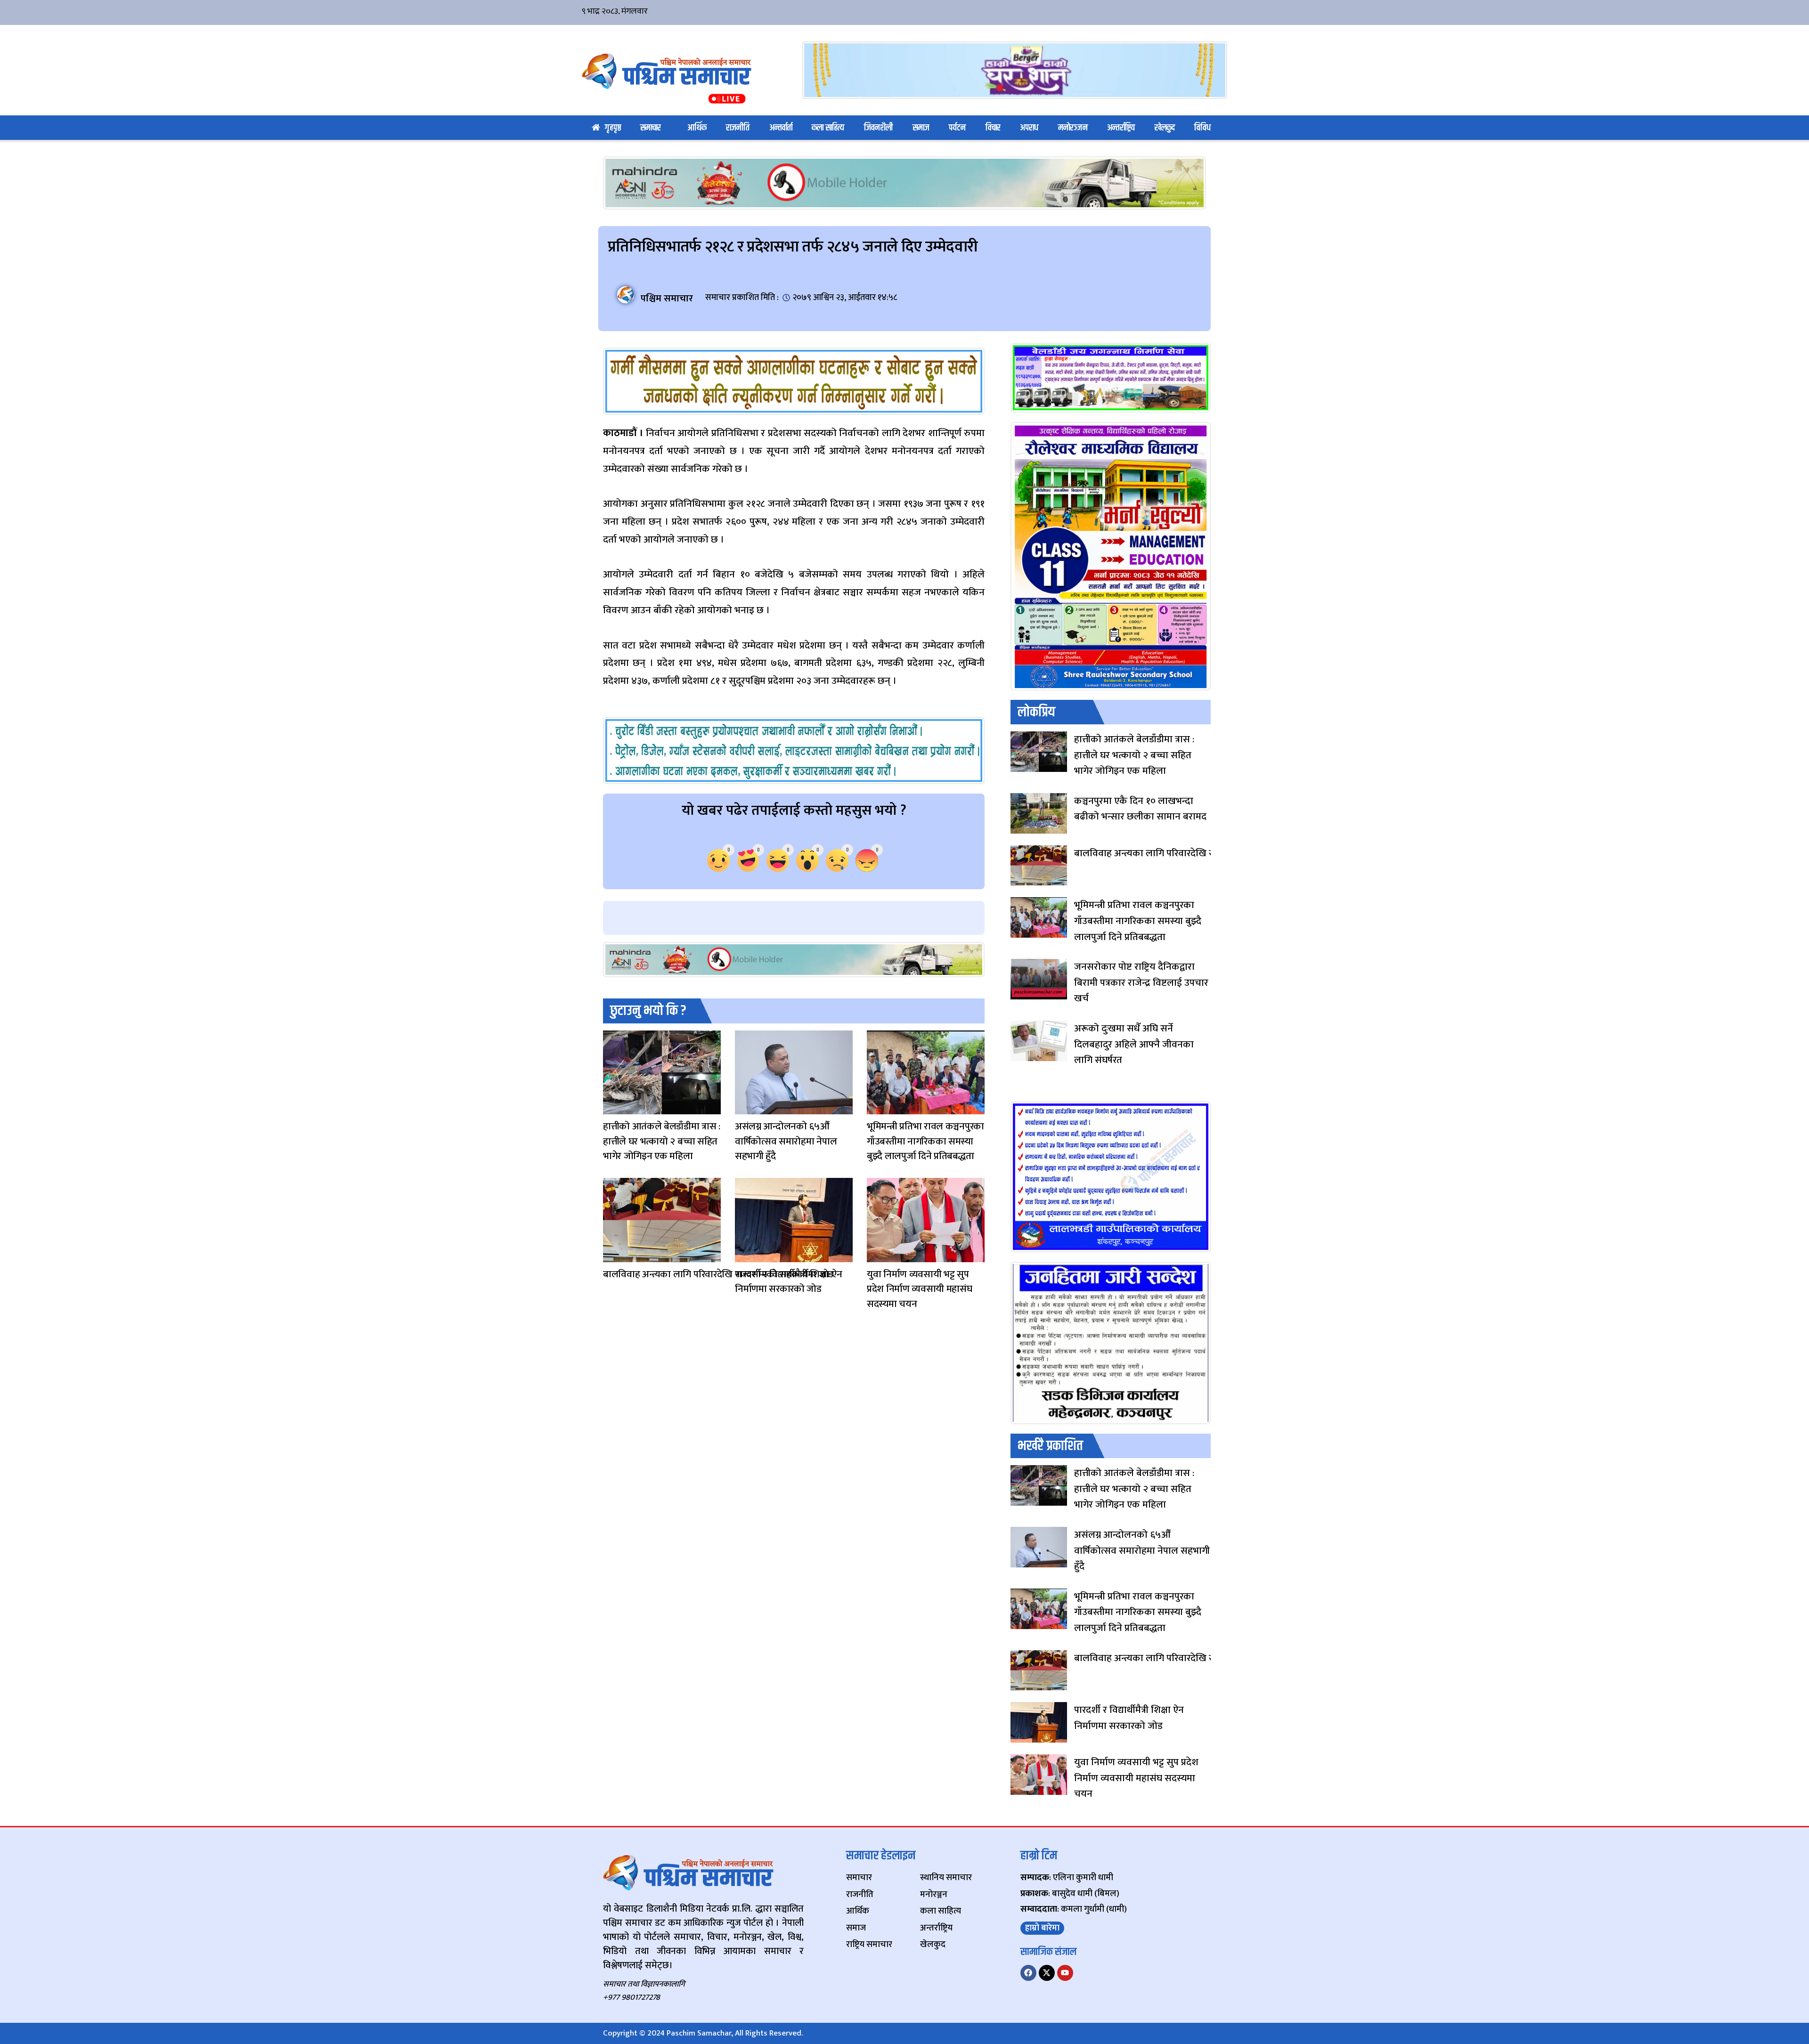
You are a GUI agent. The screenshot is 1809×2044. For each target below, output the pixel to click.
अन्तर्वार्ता (781, 128)
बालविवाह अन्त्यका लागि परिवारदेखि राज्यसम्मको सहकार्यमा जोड (718, 1274)
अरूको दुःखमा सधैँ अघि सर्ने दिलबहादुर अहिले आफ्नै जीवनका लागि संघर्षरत (1134, 1044)
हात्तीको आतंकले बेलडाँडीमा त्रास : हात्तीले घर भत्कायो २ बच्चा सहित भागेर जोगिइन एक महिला (662, 1141)
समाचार (651, 128)
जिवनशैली (878, 128)
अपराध (1029, 128)
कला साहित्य (828, 128)
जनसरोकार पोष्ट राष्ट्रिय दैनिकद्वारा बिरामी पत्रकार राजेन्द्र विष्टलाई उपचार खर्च (1141, 982)
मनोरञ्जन (1073, 128)
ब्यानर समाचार (744, 1108)
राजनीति (738, 128)
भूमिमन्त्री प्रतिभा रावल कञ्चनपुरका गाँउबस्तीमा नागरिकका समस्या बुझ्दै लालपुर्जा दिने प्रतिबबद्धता (925, 1141)
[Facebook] (1028, 1973)
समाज (921, 128)
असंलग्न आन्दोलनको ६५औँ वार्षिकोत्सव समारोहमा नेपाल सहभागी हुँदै (786, 1141)
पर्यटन (957, 128)
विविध (1202, 128)
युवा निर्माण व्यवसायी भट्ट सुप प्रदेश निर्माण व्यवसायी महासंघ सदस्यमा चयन (920, 1289)
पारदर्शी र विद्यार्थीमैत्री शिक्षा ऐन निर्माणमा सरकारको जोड (788, 1282)
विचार (993, 128)
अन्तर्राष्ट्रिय (1121, 128)
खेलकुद (1165, 128)
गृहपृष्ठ (613, 128)
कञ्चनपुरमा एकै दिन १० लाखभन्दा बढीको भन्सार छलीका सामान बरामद (1140, 809)
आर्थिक (697, 128)
